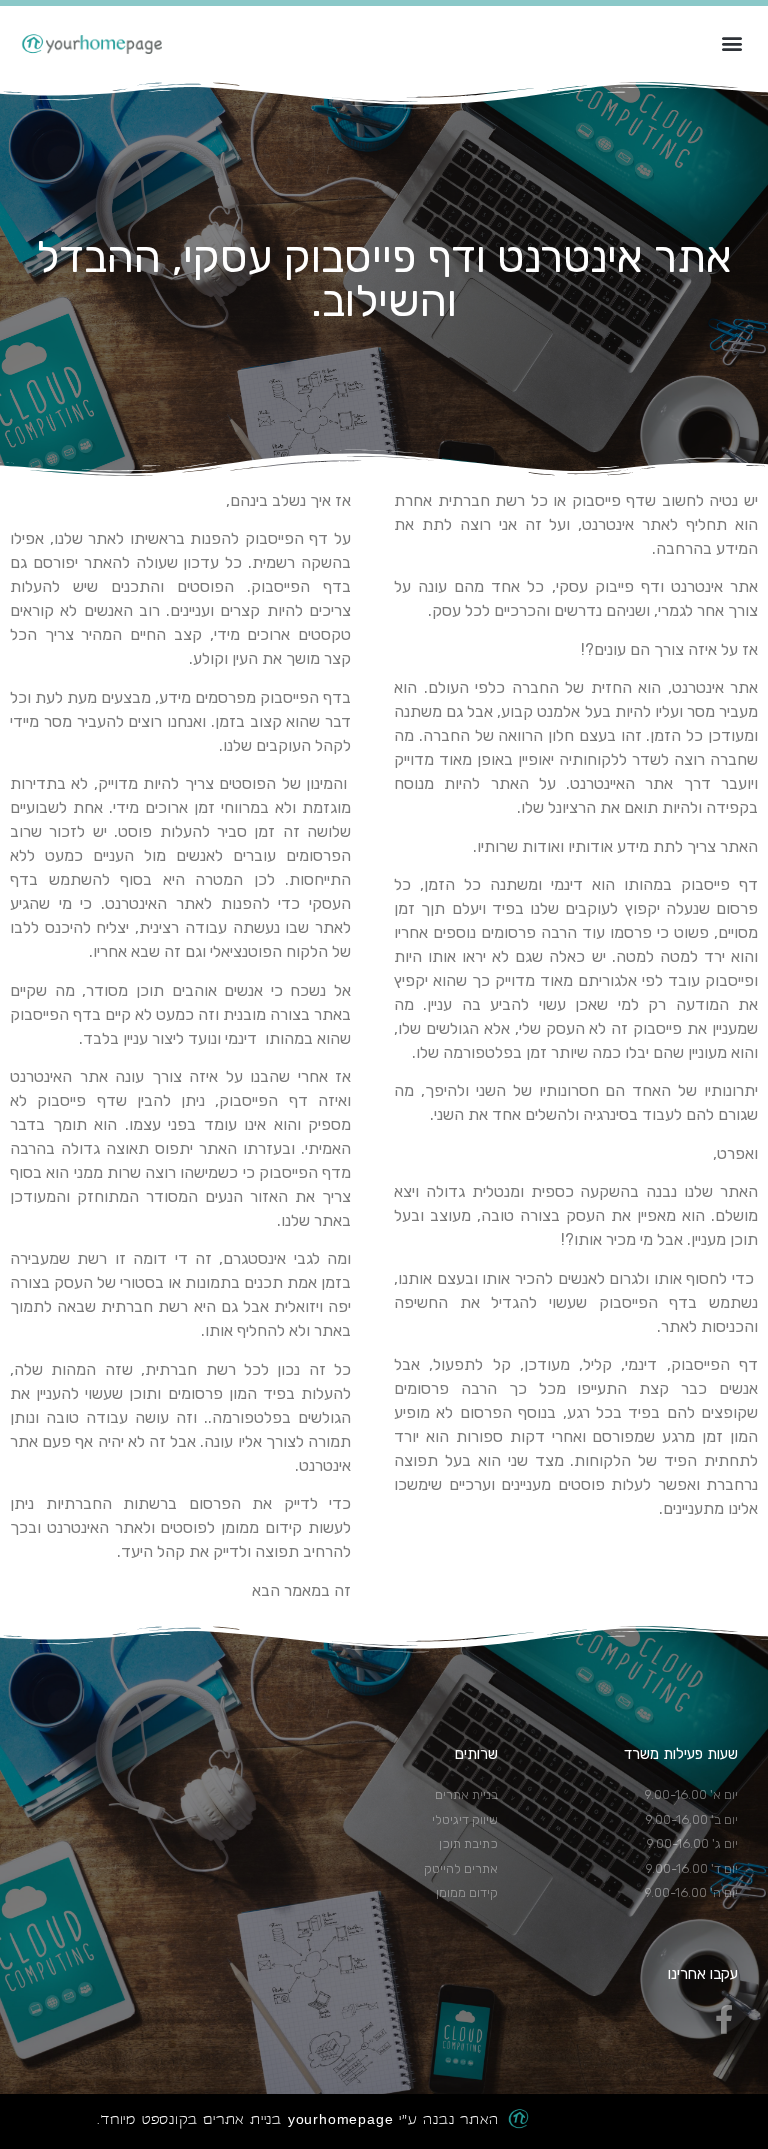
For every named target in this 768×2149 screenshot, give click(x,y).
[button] (731, 42)
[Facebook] (723, 2019)
